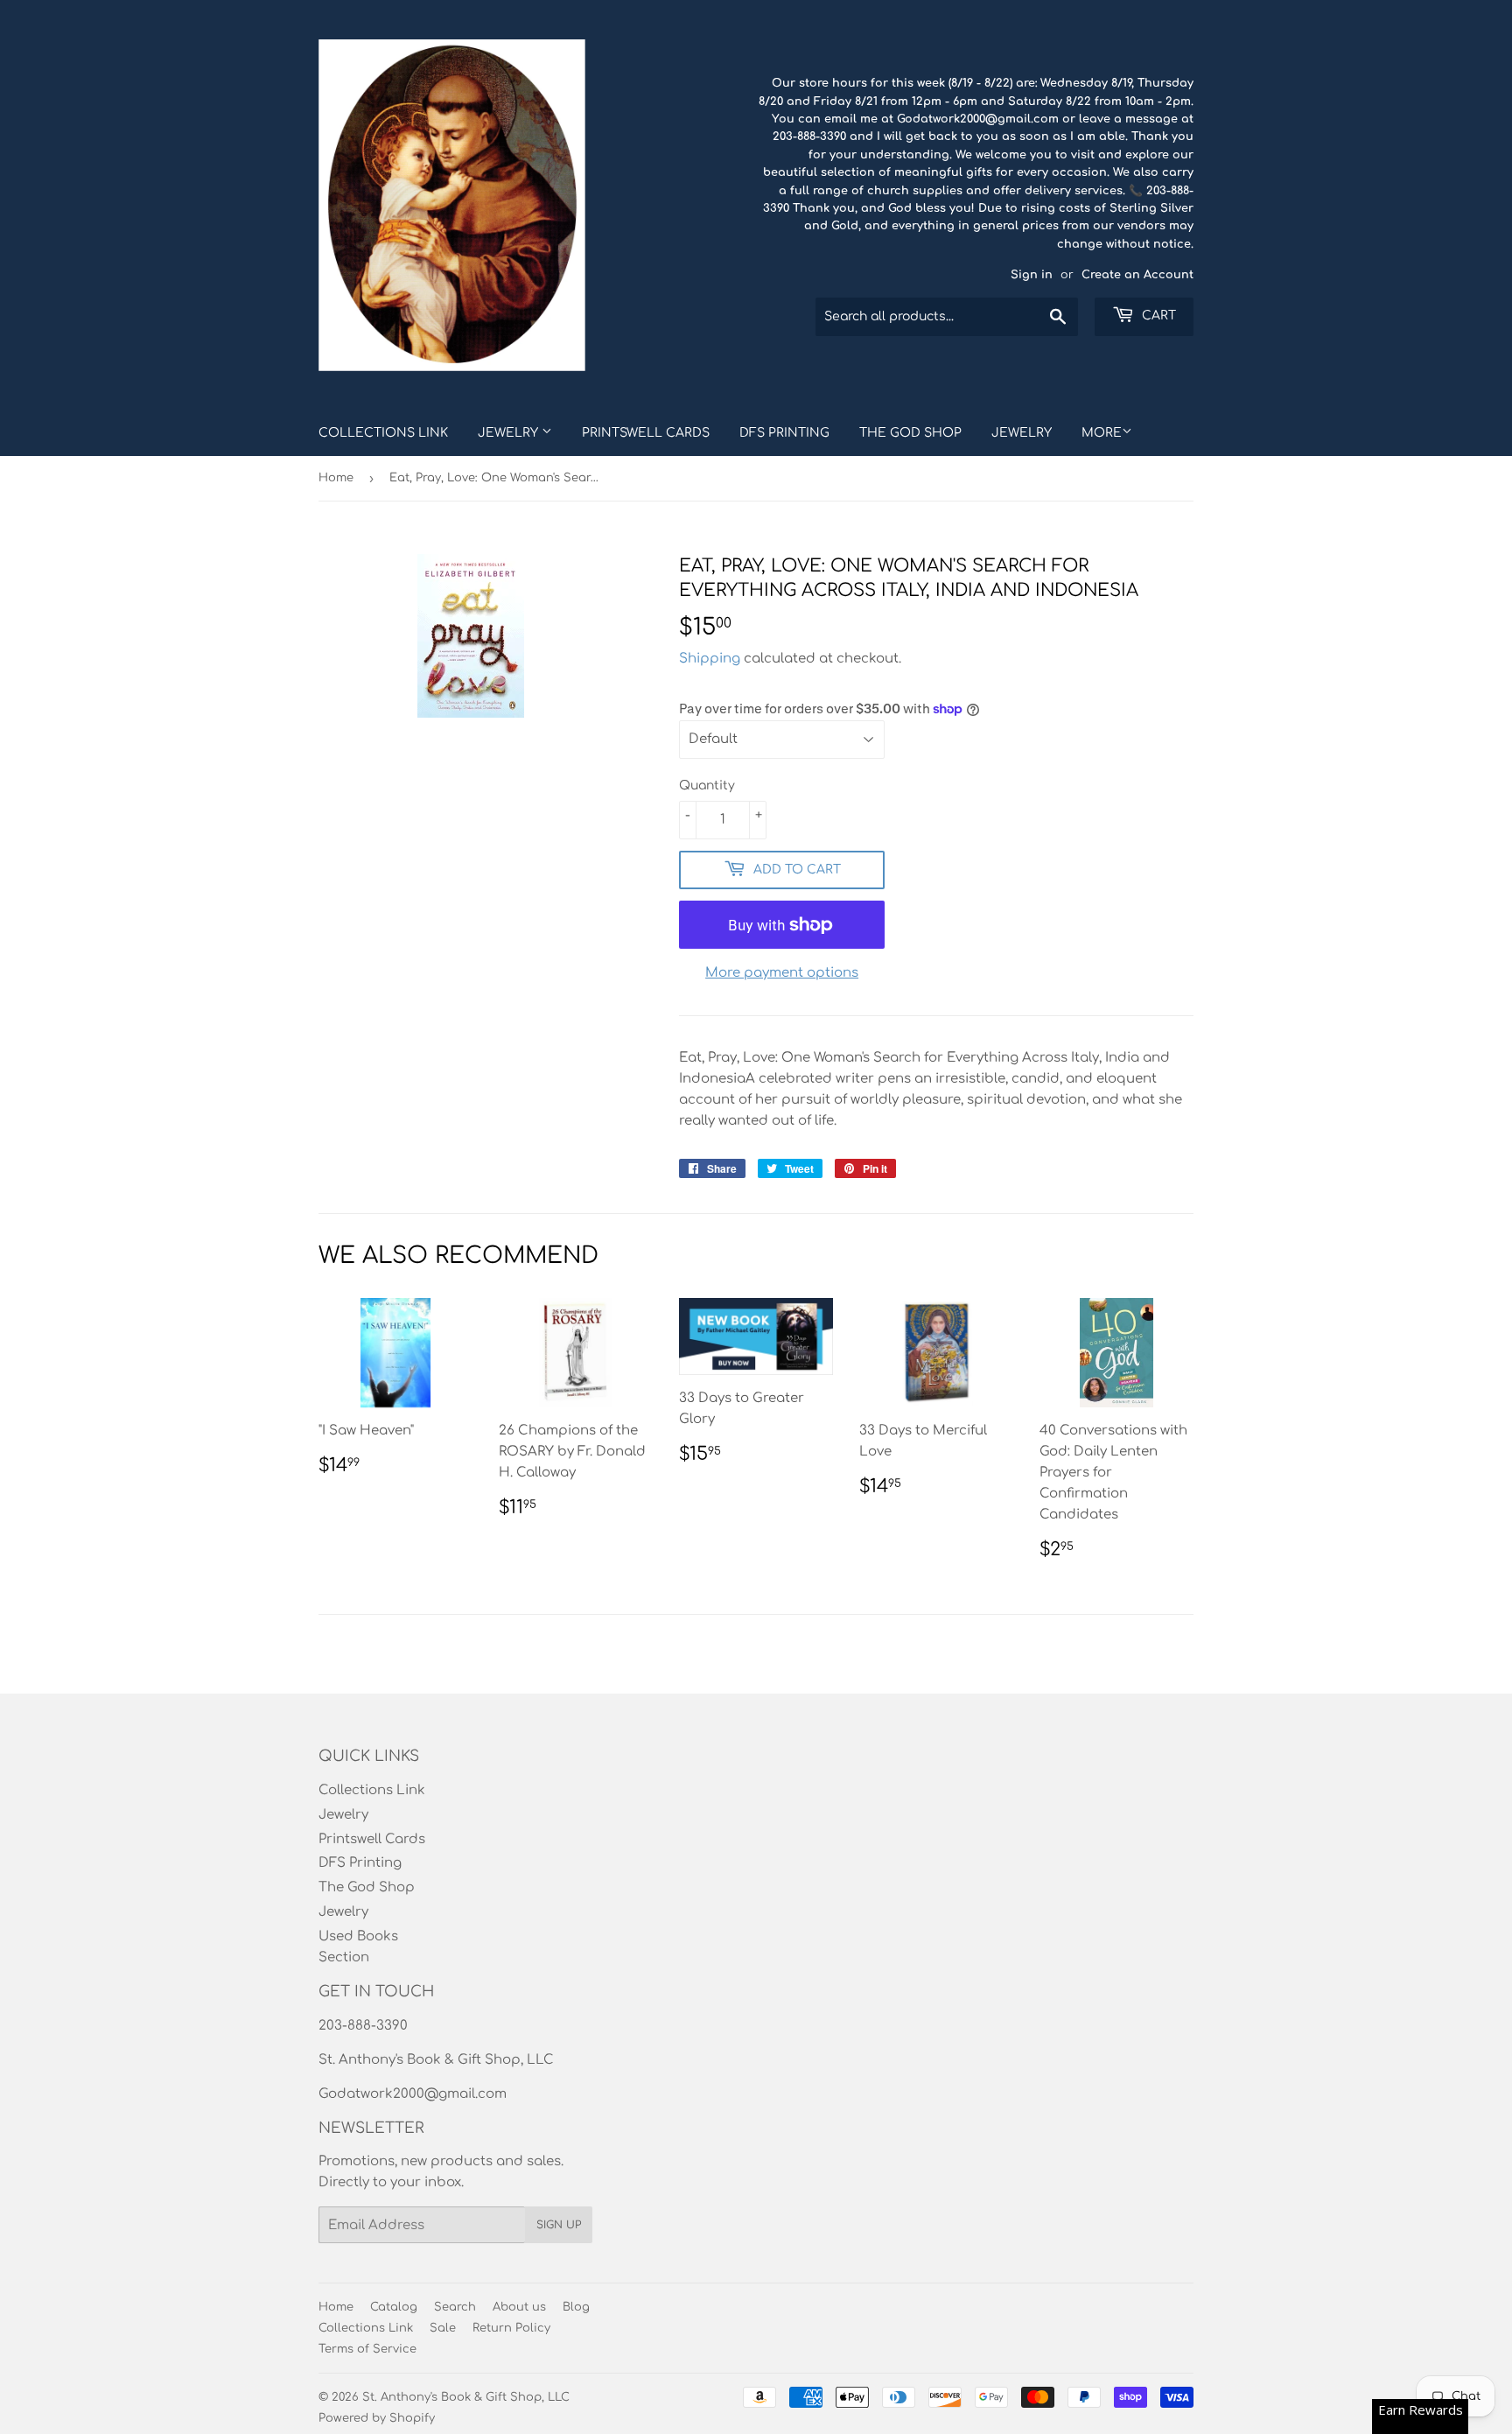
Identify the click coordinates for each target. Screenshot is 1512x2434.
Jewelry (510, 433)
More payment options (782, 973)
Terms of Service (367, 2349)
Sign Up (559, 2225)
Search (455, 2307)
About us (519, 2307)
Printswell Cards (646, 433)
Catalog (394, 2307)
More (1102, 433)
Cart (1157, 316)
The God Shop (910, 433)
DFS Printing (784, 433)
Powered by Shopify (377, 2418)
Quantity (707, 786)
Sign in (1032, 275)
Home (336, 478)
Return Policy (511, 2328)
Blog (576, 2307)
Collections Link (383, 433)
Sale (443, 2328)
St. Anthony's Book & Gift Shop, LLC (466, 2397)
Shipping (710, 659)
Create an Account (1137, 275)
